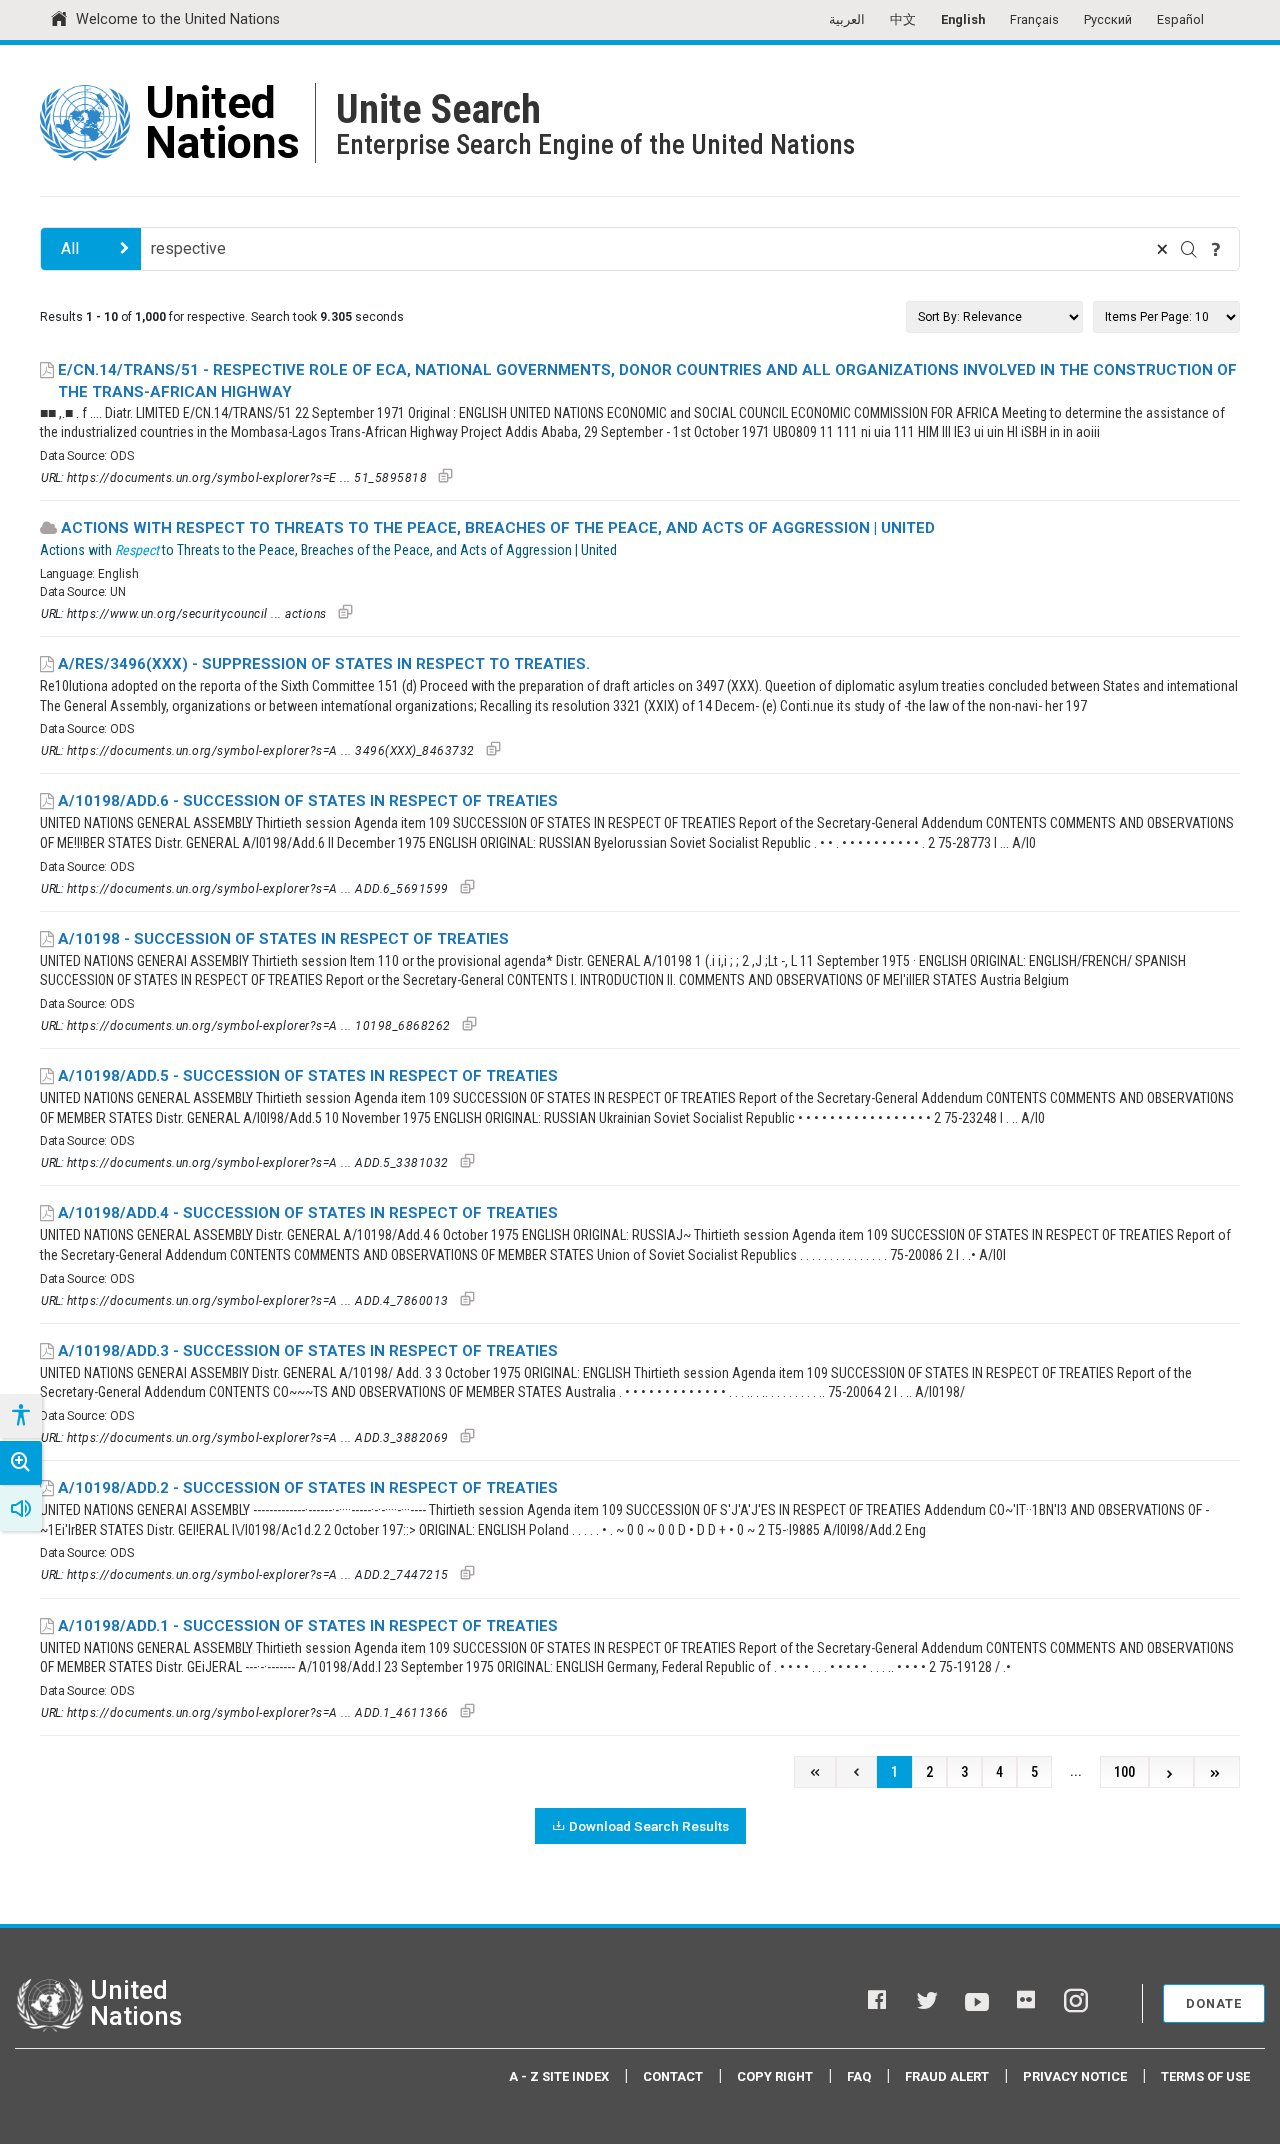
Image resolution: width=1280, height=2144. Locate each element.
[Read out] (21, 1509)
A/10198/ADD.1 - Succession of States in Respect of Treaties (308, 1626)
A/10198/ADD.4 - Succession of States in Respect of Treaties (308, 1213)
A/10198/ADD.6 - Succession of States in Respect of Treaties (308, 801)
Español (1180, 19)
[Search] (1189, 249)
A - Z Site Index (559, 2076)
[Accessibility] (20, 1416)
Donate (1214, 2003)
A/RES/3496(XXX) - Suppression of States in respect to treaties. (324, 664)
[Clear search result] (1162, 249)
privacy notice (1075, 2076)
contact (673, 2076)
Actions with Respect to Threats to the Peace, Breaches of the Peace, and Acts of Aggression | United (498, 528)
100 (1124, 1772)
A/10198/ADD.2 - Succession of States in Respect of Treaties (308, 1488)
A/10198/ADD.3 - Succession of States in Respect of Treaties (308, 1351)
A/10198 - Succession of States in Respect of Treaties (283, 939)
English (963, 19)
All (70, 248)
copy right (775, 2076)
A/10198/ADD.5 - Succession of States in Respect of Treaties (308, 1076)
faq (859, 2076)
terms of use (1205, 2076)
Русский (1108, 19)
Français (1034, 19)
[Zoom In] (21, 1463)
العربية (847, 19)
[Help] (1216, 249)
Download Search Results (649, 1826)
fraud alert (947, 2076)
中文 (903, 19)
